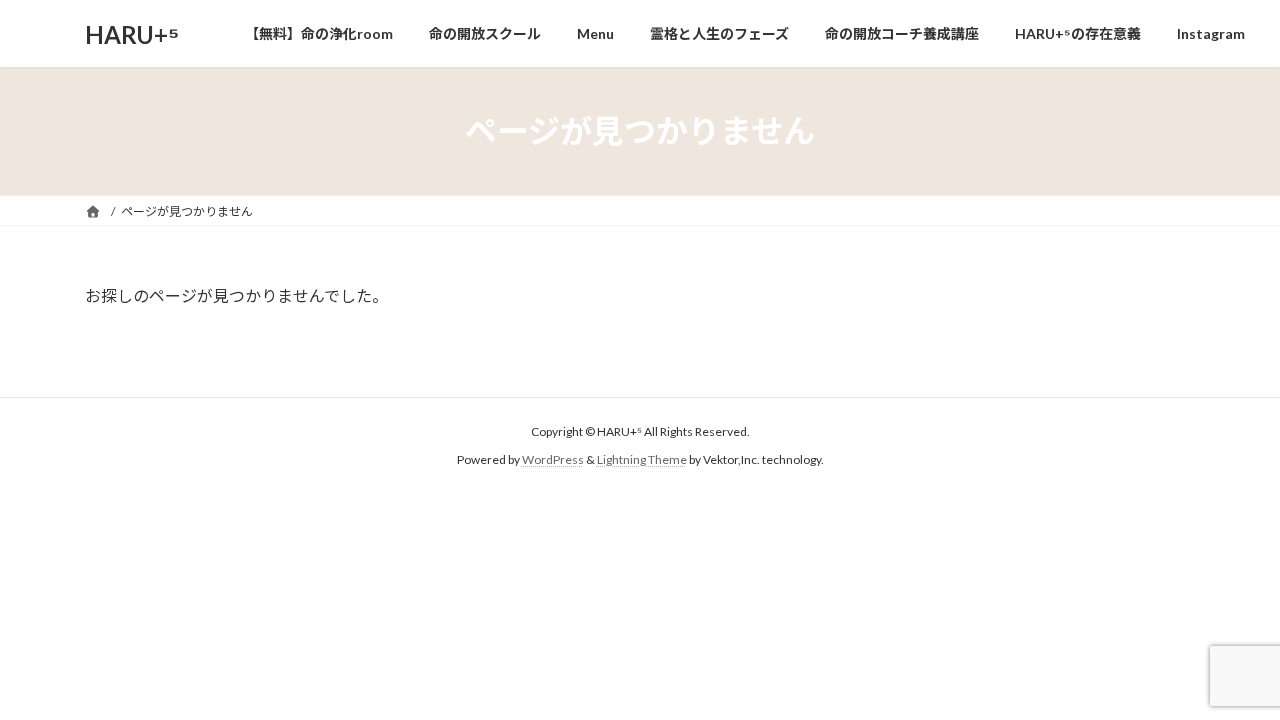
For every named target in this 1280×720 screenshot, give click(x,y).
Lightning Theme (642, 460)
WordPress (553, 460)
